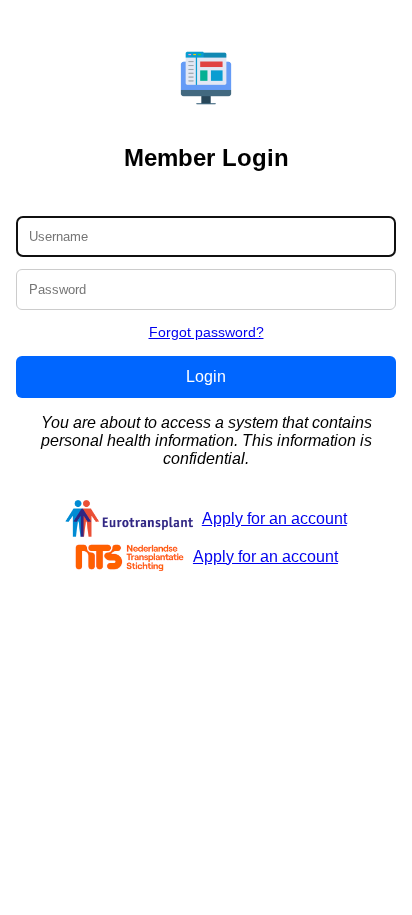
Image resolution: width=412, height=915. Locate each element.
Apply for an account (274, 518)
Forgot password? (206, 332)
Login (206, 376)
